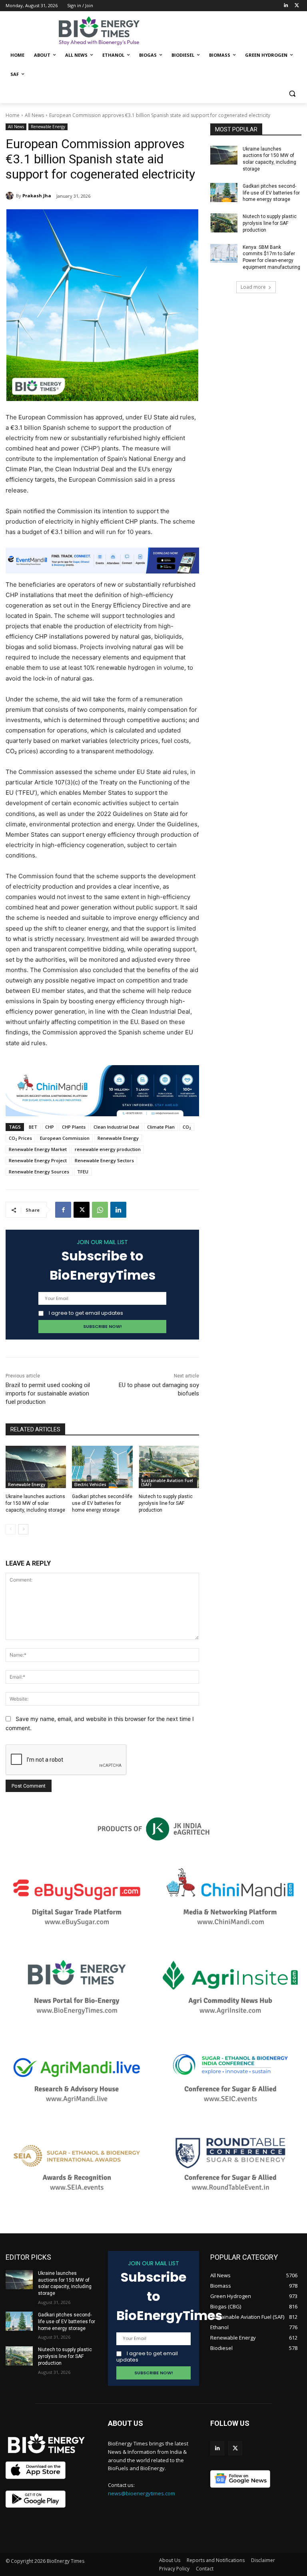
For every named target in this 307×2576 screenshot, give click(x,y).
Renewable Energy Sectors (104, 1160)
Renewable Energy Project (38, 1160)
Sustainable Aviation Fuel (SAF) (167, 1482)
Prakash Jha (37, 195)
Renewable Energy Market (38, 1149)
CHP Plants (74, 1127)
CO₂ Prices (20, 1138)
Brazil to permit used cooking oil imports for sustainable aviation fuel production (48, 1393)
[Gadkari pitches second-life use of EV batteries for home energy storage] (102, 1467)
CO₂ (187, 1127)
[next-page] (23, 1529)
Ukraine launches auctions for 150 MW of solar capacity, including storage (35, 1503)
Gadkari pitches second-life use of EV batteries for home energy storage (102, 1503)
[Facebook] (63, 1210)
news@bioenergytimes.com (142, 2493)
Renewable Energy (48, 127)
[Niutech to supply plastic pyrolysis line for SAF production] (169, 1467)
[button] (292, 94)
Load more (253, 287)
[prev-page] (11, 1529)
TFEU (83, 1172)
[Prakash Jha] (11, 196)
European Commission (65, 1138)
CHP (50, 1127)
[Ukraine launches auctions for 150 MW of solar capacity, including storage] (36, 1467)
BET (33, 1127)
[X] (82, 1210)
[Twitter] (297, 6)
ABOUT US (126, 2423)
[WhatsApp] (100, 1210)
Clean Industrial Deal (116, 1127)
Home (13, 115)
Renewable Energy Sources (39, 1172)
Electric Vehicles (90, 1484)
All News (34, 115)
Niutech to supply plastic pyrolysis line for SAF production (166, 1503)
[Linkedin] (286, 6)
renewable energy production (108, 1149)
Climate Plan (161, 1127)
